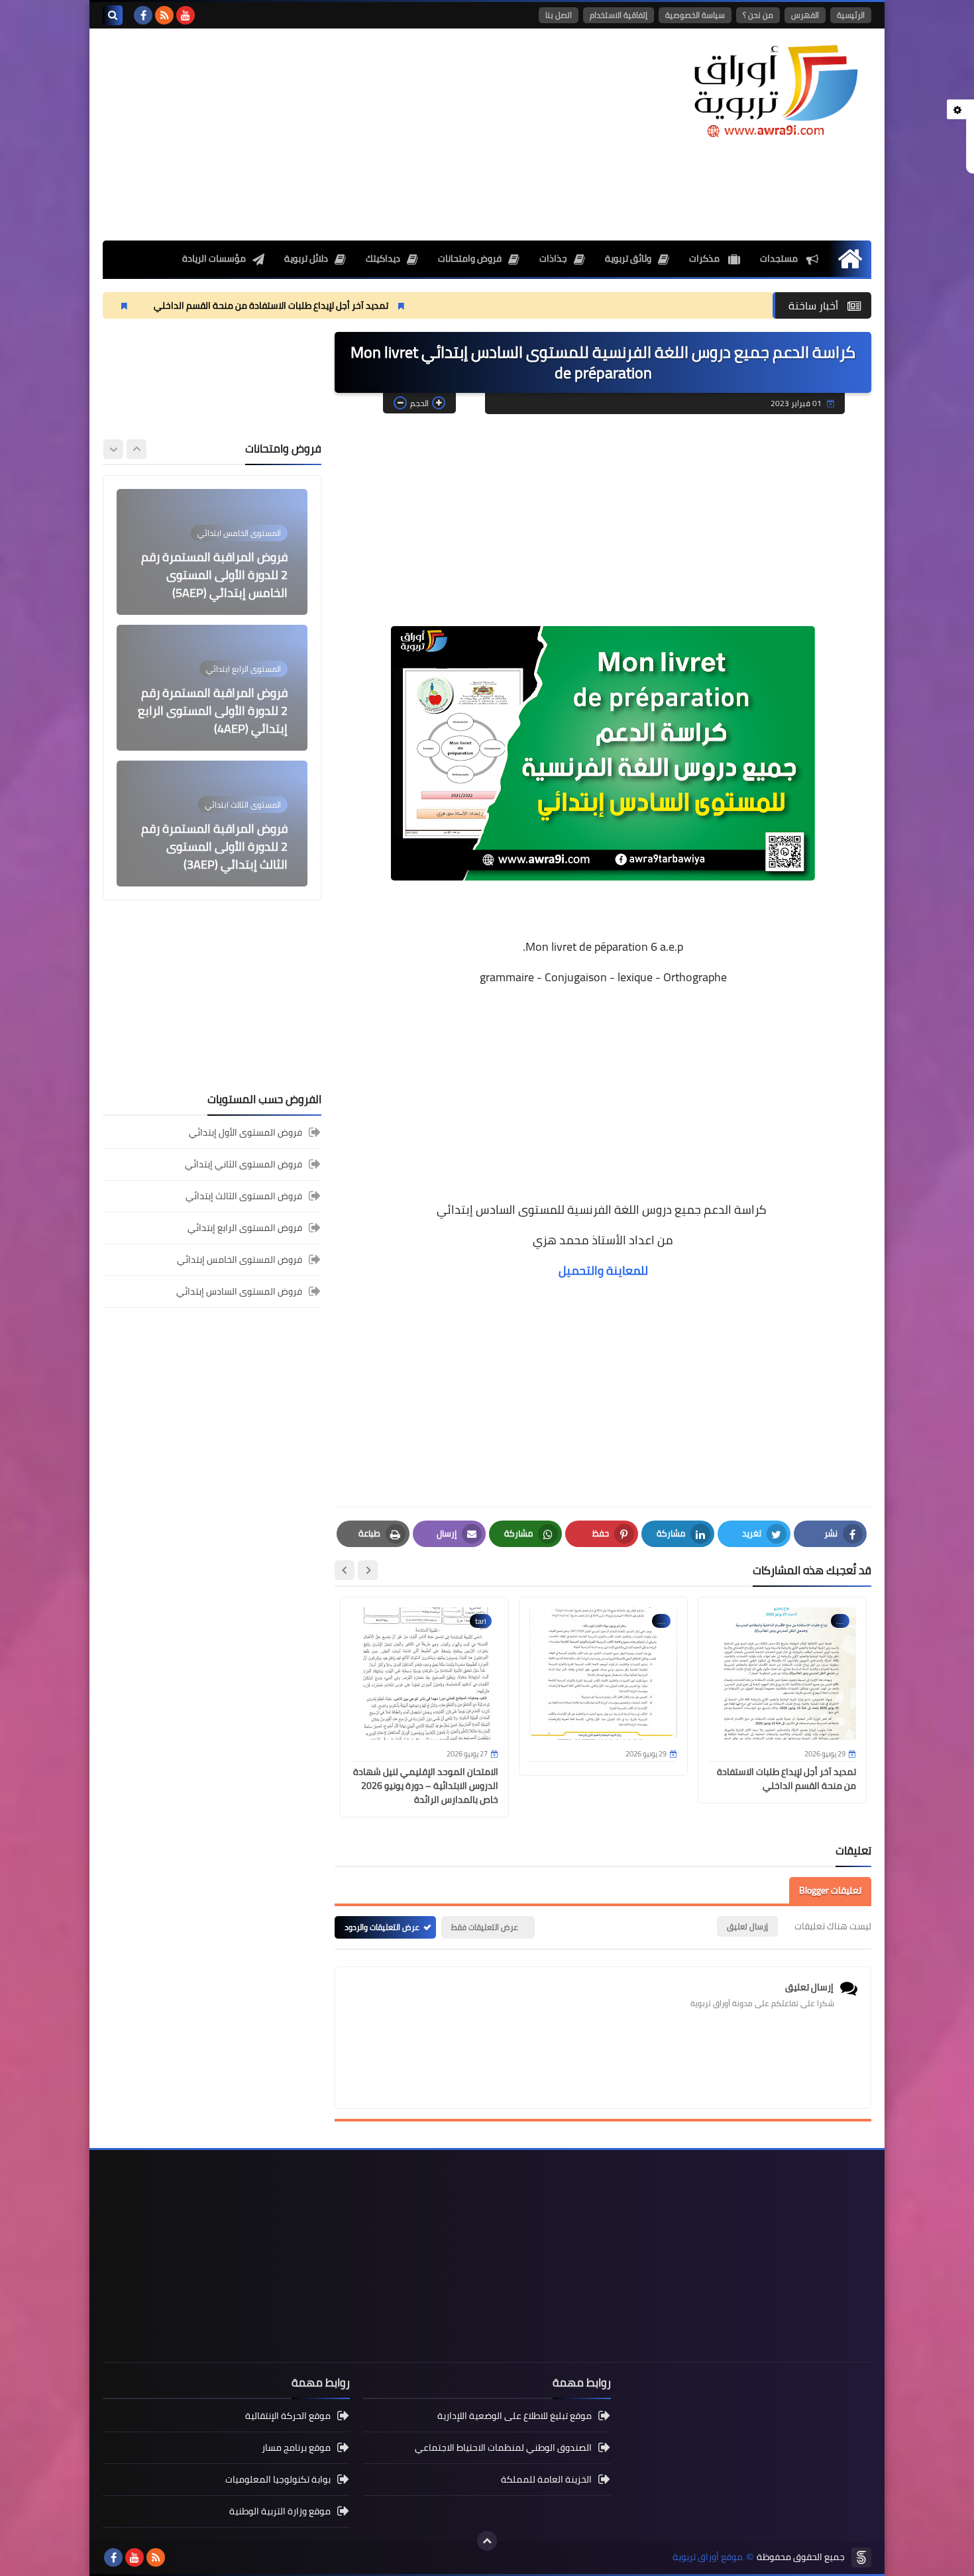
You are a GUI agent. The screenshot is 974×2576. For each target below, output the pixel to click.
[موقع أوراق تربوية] (775, 90)
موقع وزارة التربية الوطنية (280, 2511)
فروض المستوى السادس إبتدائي (239, 1291)
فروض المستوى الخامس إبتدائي (240, 1260)
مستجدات (780, 258)
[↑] (487, 2541)
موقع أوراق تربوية (708, 2557)
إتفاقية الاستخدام (619, 15)
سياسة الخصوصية (695, 15)
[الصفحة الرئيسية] (850, 259)
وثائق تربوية (628, 258)
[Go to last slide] (368, 1570)
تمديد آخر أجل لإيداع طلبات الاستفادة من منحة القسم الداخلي (388, 305)
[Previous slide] (136, 449)
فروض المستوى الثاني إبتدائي (243, 1164)
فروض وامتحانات (470, 258)
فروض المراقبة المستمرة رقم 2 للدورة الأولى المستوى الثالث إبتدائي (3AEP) (214, 846)
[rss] (164, 15)
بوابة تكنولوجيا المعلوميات (278, 2479)
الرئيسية (851, 15)
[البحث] (113, 15)
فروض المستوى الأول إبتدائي (245, 1133)
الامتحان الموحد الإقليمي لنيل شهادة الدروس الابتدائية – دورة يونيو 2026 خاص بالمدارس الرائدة (426, 1786)
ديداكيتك (383, 258)
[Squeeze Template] (861, 2557)
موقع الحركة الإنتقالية (288, 2417)
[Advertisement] (344, 134)
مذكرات (705, 258)
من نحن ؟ (758, 15)
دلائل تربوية (306, 258)
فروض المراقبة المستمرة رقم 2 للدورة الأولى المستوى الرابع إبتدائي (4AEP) (213, 711)
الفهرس (805, 15)
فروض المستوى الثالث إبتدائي (244, 1196)
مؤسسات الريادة (214, 258)
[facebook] (143, 15)
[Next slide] (345, 1570)
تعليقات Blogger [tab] (830, 1890)
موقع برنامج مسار (296, 2447)
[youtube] (186, 15)
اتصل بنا (559, 15)
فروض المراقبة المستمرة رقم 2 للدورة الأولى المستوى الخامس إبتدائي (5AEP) (214, 575)
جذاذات (553, 258)
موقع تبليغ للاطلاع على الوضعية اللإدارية (514, 2417)
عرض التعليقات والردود (382, 1927)
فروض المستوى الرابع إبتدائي (245, 1228)
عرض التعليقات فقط (485, 1927)
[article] (212, 552)
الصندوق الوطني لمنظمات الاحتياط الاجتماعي (503, 2447)
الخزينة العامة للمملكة (546, 2479)
